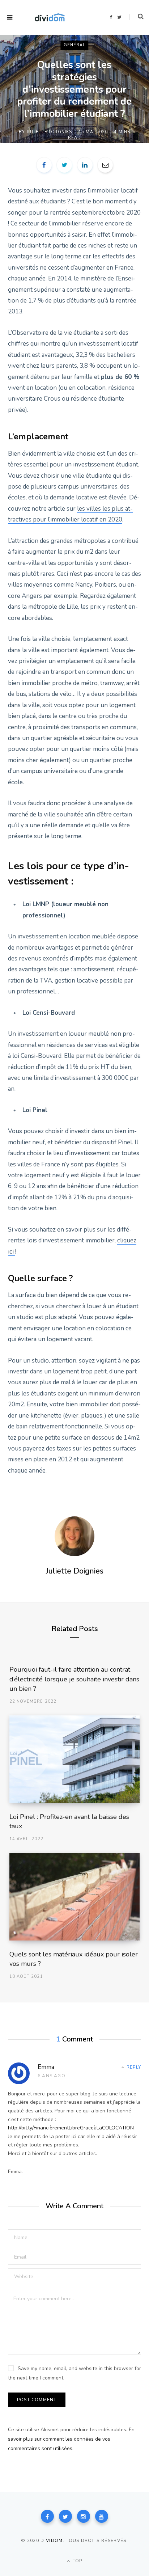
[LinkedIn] (85, 165)
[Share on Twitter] (64, 165)
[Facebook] (47, 2516)
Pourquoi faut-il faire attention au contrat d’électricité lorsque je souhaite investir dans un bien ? (74, 1679)
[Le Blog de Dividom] (50, 17)
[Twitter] (65, 2516)
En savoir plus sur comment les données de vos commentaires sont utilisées (71, 2439)
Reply (134, 2067)
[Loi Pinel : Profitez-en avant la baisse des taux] (75, 1759)
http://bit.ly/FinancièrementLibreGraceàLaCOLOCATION (71, 2128)
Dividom (52, 2541)
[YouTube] (102, 2516)
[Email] (105, 165)
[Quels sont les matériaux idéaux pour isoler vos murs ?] (75, 1897)
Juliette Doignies (49, 132)
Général (75, 45)
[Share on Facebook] (44, 165)
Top (77, 2561)
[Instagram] (84, 2516)
